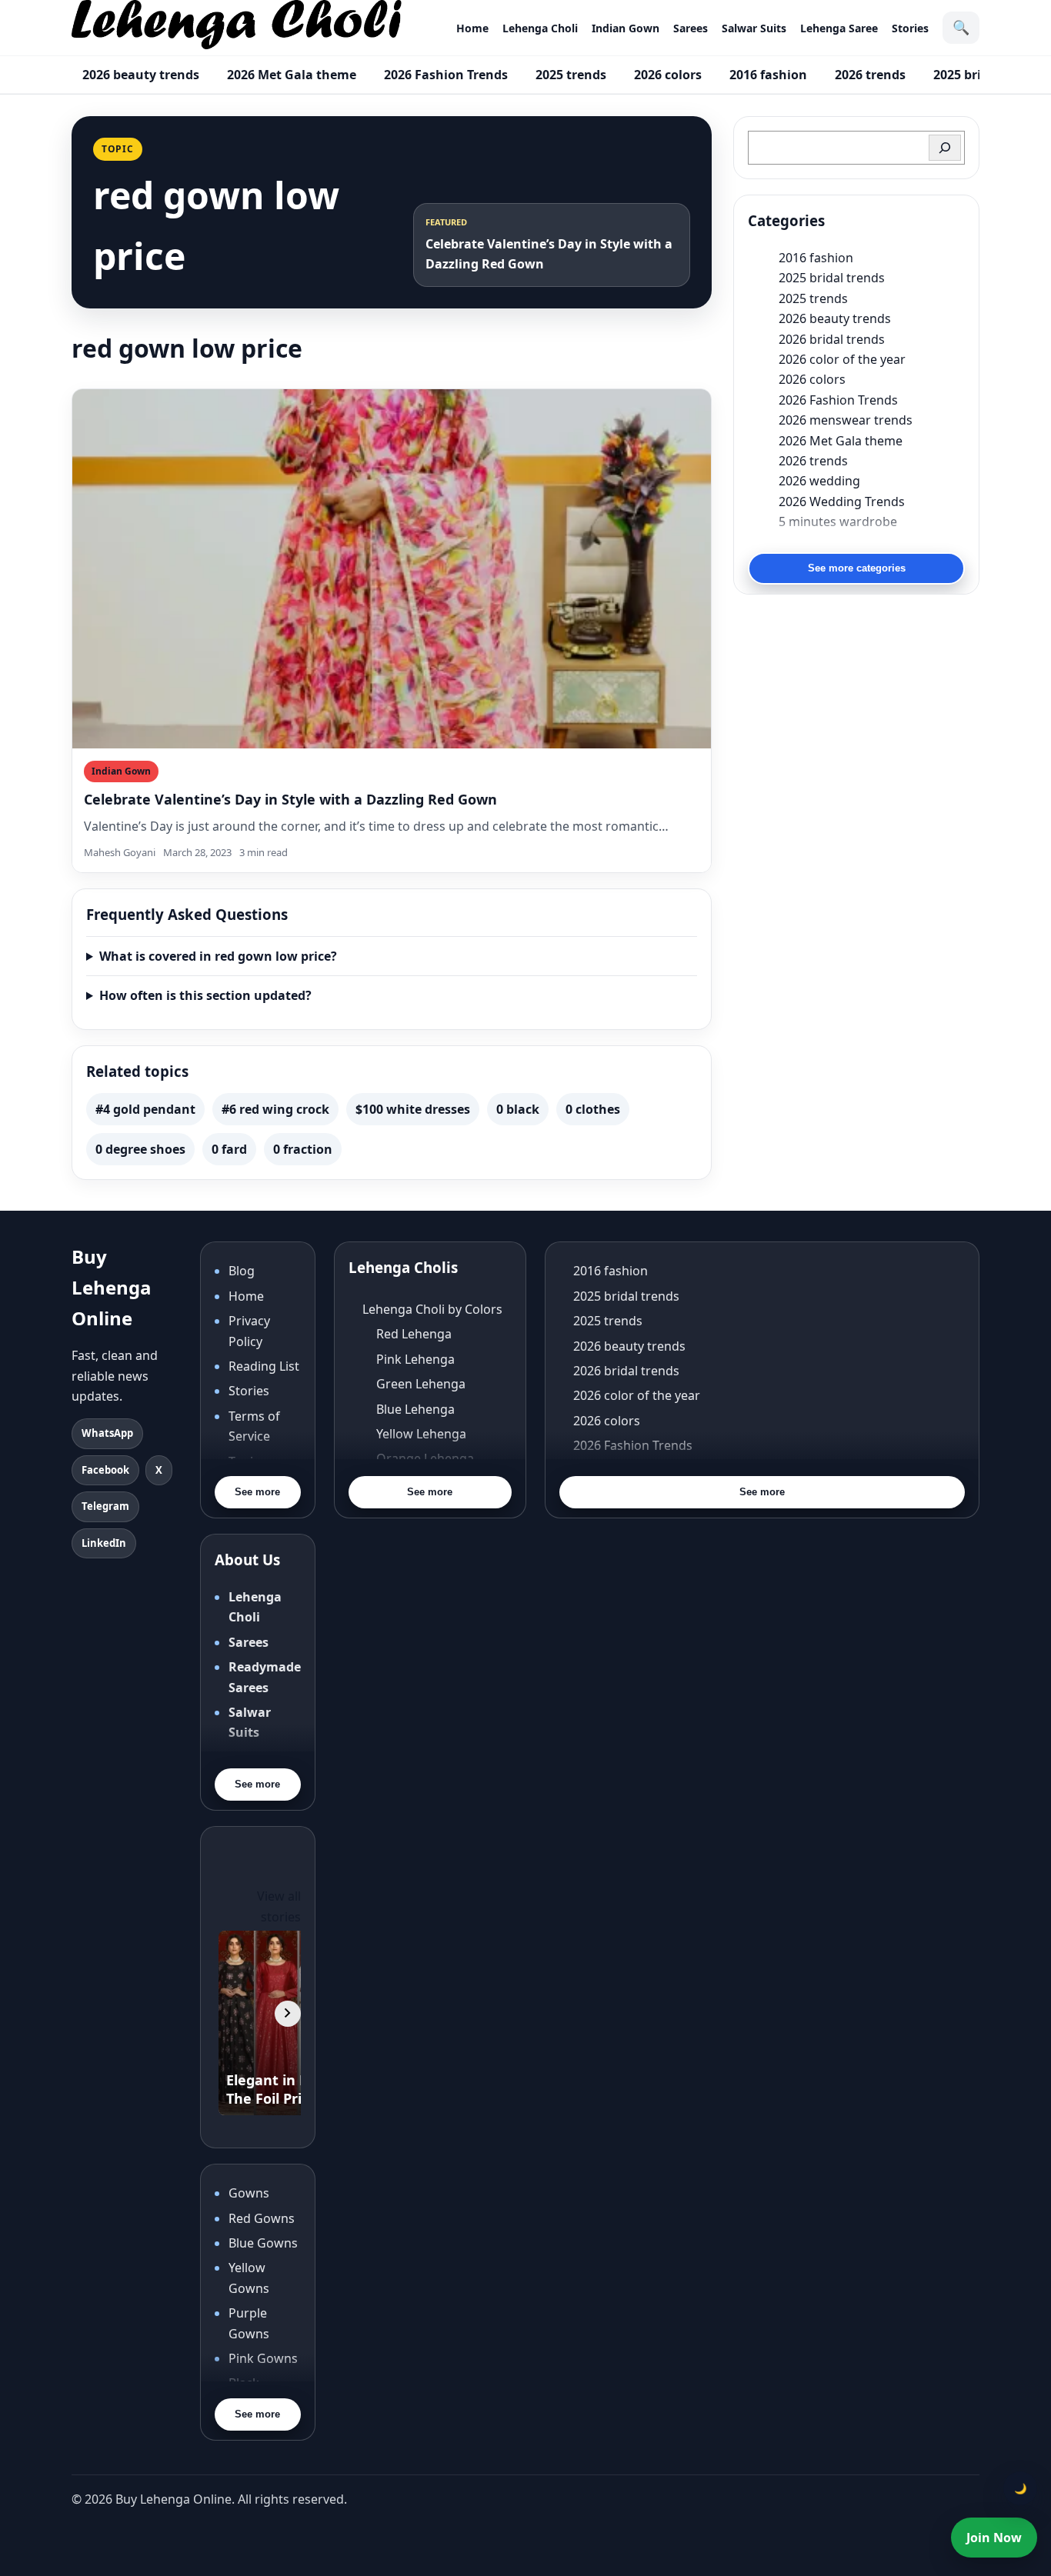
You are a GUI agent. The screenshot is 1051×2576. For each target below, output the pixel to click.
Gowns (249, 2193)
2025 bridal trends (832, 278)
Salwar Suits (754, 28)
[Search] (945, 148)
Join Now (994, 2538)
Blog (242, 1271)
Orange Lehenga (425, 1458)
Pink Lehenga (415, 1359)
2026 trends (870, 75)
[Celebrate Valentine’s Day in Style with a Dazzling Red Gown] (392, 569)
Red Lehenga (414, 1334)
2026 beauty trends (141, 75)
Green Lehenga (421, 1384)
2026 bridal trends (832, 339)
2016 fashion (768, 75)
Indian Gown (626, 28)
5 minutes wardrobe (838, 522)
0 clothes (593, 1109)
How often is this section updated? (205, 995)
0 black (518, 1109)
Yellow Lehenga (421, 1434)
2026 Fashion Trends (446, 75)
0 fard (229, 1149)
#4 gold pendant (145, 1109)
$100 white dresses (413, 1109)
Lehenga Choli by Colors (432, 1309)
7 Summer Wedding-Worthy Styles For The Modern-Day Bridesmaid (872, 542)
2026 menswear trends (846, 420)
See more (257, 1492)
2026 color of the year (842, 359)
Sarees (691, 28)
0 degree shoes (140, 1149)
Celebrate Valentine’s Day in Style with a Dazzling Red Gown (290, 799)
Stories (910, 28)
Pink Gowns (263, 2358)
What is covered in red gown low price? (218, 956)
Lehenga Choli (540, 28)
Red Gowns (262, 2218)
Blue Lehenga (415, 1409)
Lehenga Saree (839, 28)
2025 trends (571, 75)
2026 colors (668, 75)
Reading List (264, 1366)
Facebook (105, 1470)
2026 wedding (819, 481)
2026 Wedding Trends (842, 502)
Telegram (105, 1506)
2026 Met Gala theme (292, 75)
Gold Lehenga (417, 1508)
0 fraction (303, 1149)
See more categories (857, 568)
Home (472, 28)
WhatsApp (107, 1433)
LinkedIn (104, 1543)
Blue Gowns (263, 2243)
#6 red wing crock (275, 1109)
